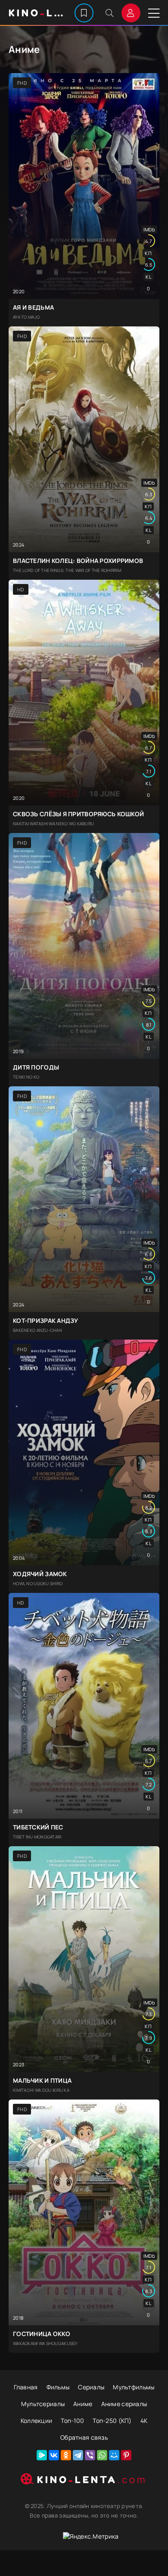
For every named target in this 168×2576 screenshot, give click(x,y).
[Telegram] (78, 2455)
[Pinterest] (126, 2455)
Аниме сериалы (124, 2404)
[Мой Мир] (114, 2455)
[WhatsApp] (102, 2455)
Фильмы (58, 2387)
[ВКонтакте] (54, 2455)
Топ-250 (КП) (112, 2421)
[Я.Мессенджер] (42, 2455)
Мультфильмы (134, 2387)
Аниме (83, 2404)
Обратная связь (84, 2437)
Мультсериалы (43, 2404)
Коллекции (37, 2421)
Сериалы (91, 2387)
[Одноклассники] (66, 2455)
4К (144, 2421)
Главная (26, 2387)
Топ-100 (72, 2421)
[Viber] (90, 2455)
